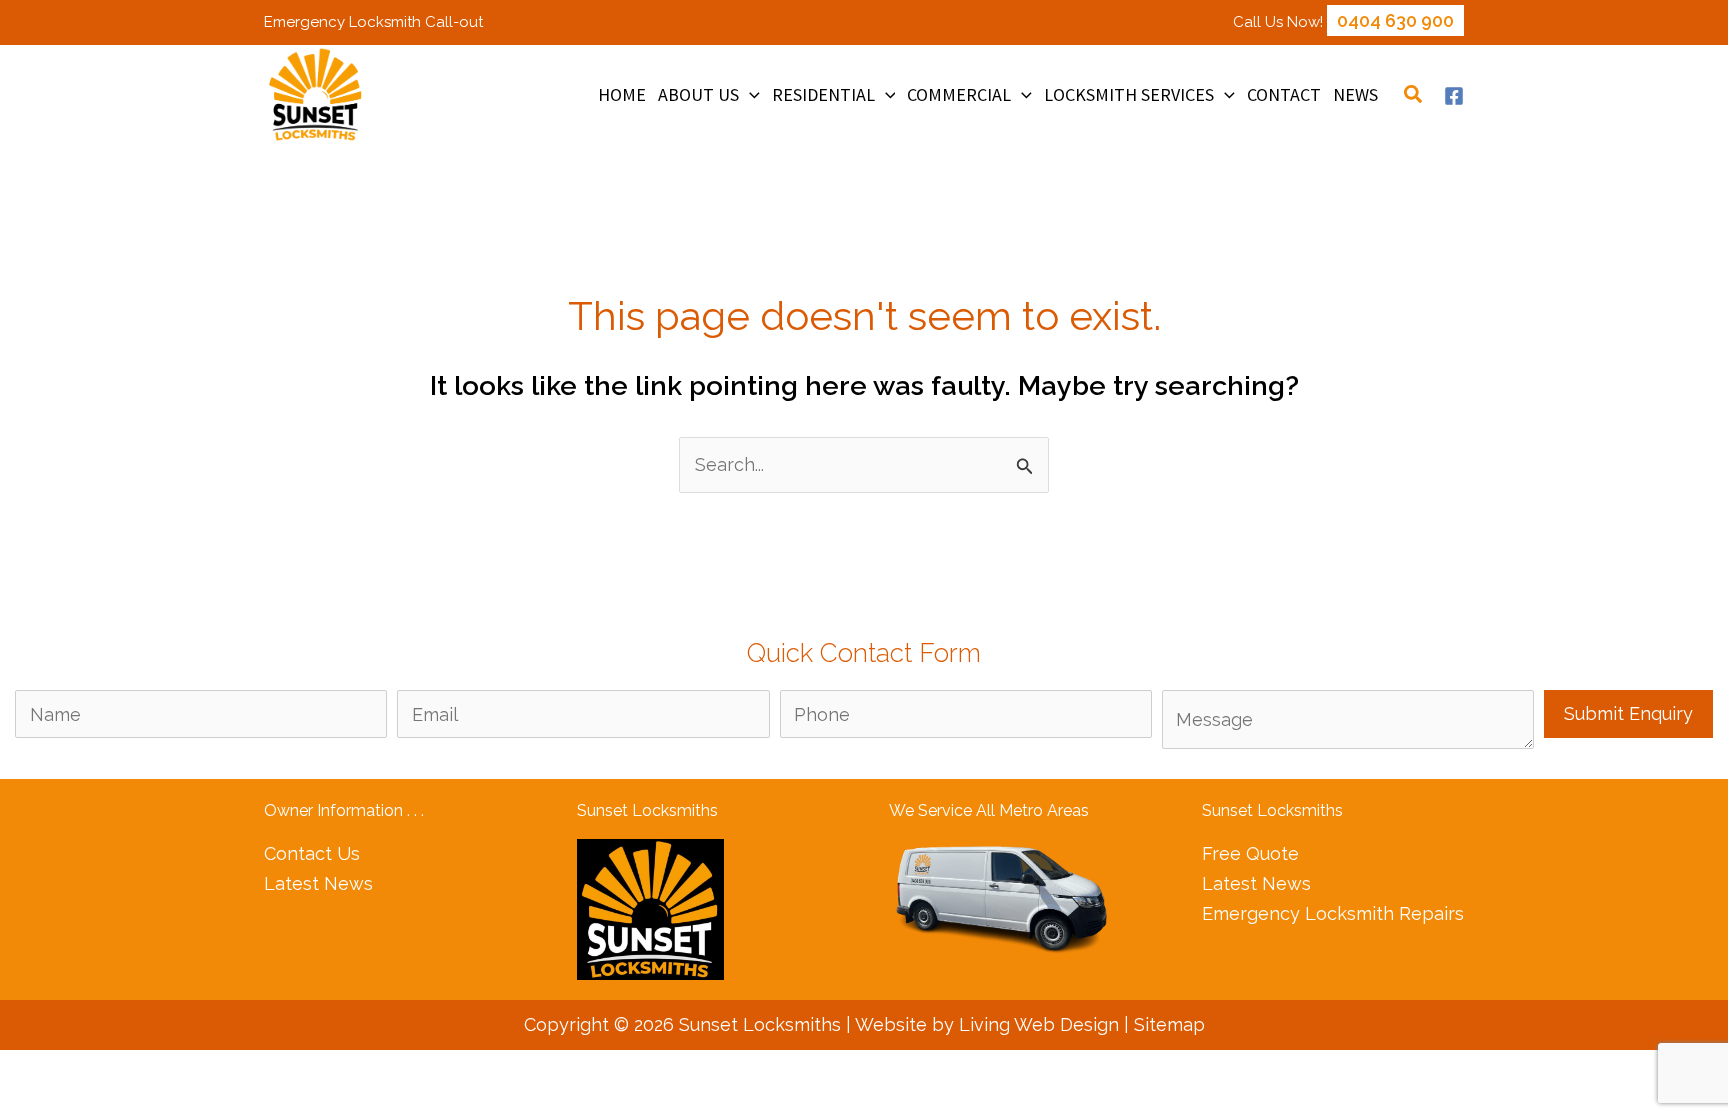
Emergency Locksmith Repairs (1333, 913)
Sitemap (1169, 1024)
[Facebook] (1454, 96)
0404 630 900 (1395, 20)
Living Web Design (1039, 1024)
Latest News (318, 883)
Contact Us (312, 853)
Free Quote (1250, 853)
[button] (749, 95)
